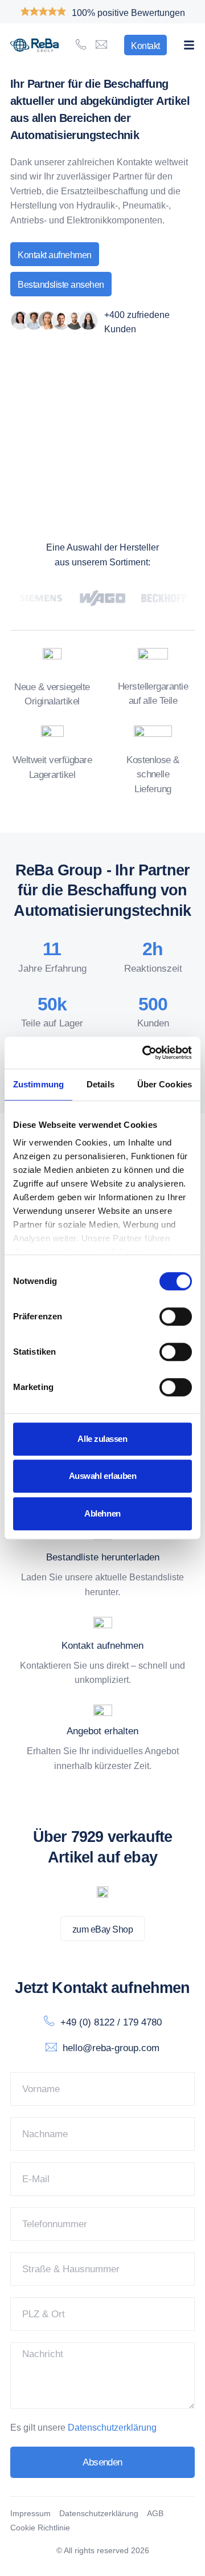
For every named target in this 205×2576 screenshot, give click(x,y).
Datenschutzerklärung (112, 2428)
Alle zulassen (102, 1439)
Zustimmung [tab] (38, 1084)
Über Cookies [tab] (165, 1084)
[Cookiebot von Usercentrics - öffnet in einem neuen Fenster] (145, 1053)
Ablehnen (102, 1513)
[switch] (176, 1316)
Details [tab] (101, 1084)
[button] (189, 45)
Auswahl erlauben (103, 1476)
